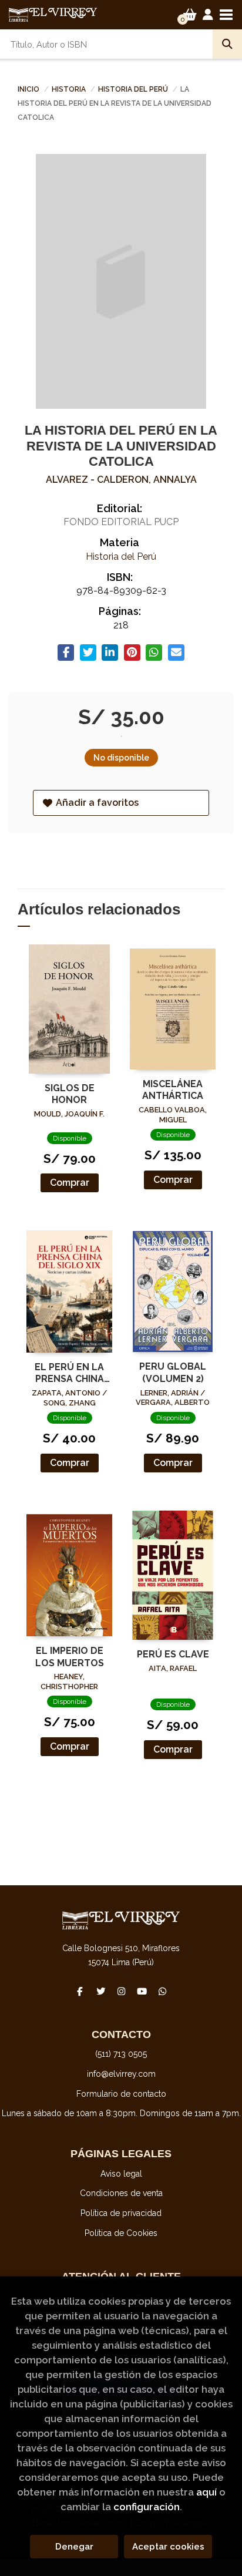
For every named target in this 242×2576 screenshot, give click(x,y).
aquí (206, 2492)
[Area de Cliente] (208, 15)
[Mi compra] (190, 15)
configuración (147, 2507)
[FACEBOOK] (80, 1991)
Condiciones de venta (121, 2193)
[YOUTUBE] (142, 1991)
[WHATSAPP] (162, 1991)
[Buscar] (227, 44)
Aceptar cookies (168, 2547)
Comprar (70, 1183)
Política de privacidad (121, 2213)
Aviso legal (121, 2174)
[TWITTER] (100, 1991)
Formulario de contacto (121, 2094)
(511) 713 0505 (121, 2054)
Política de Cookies (121, 2233)
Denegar (74, 2547)
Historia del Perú (134, 89)
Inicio (28, 89)
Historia (70, 89)
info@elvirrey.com (121, 2074)
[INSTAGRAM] (121, 1991)
